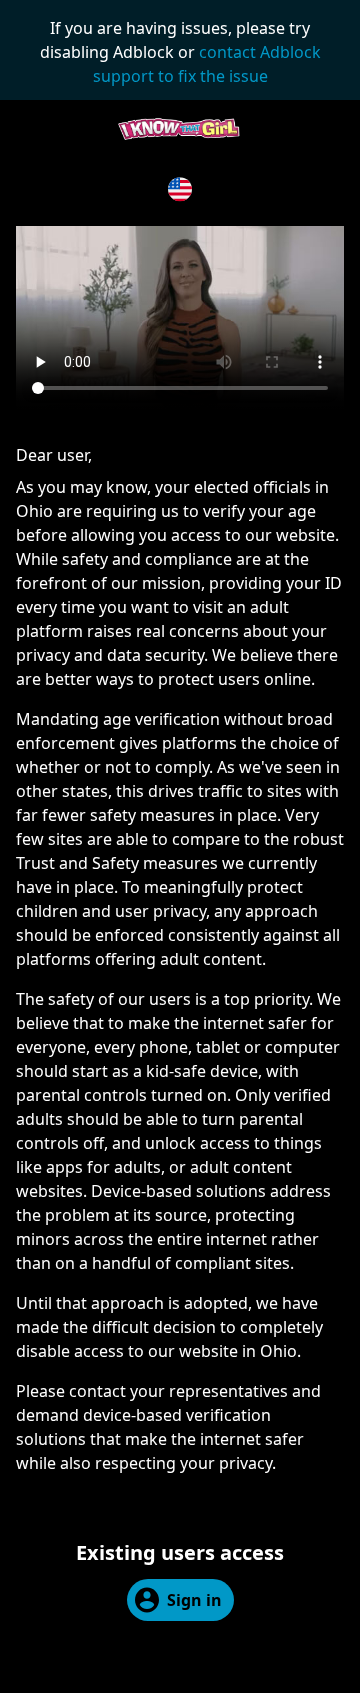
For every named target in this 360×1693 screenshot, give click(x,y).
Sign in (194, 1600)
